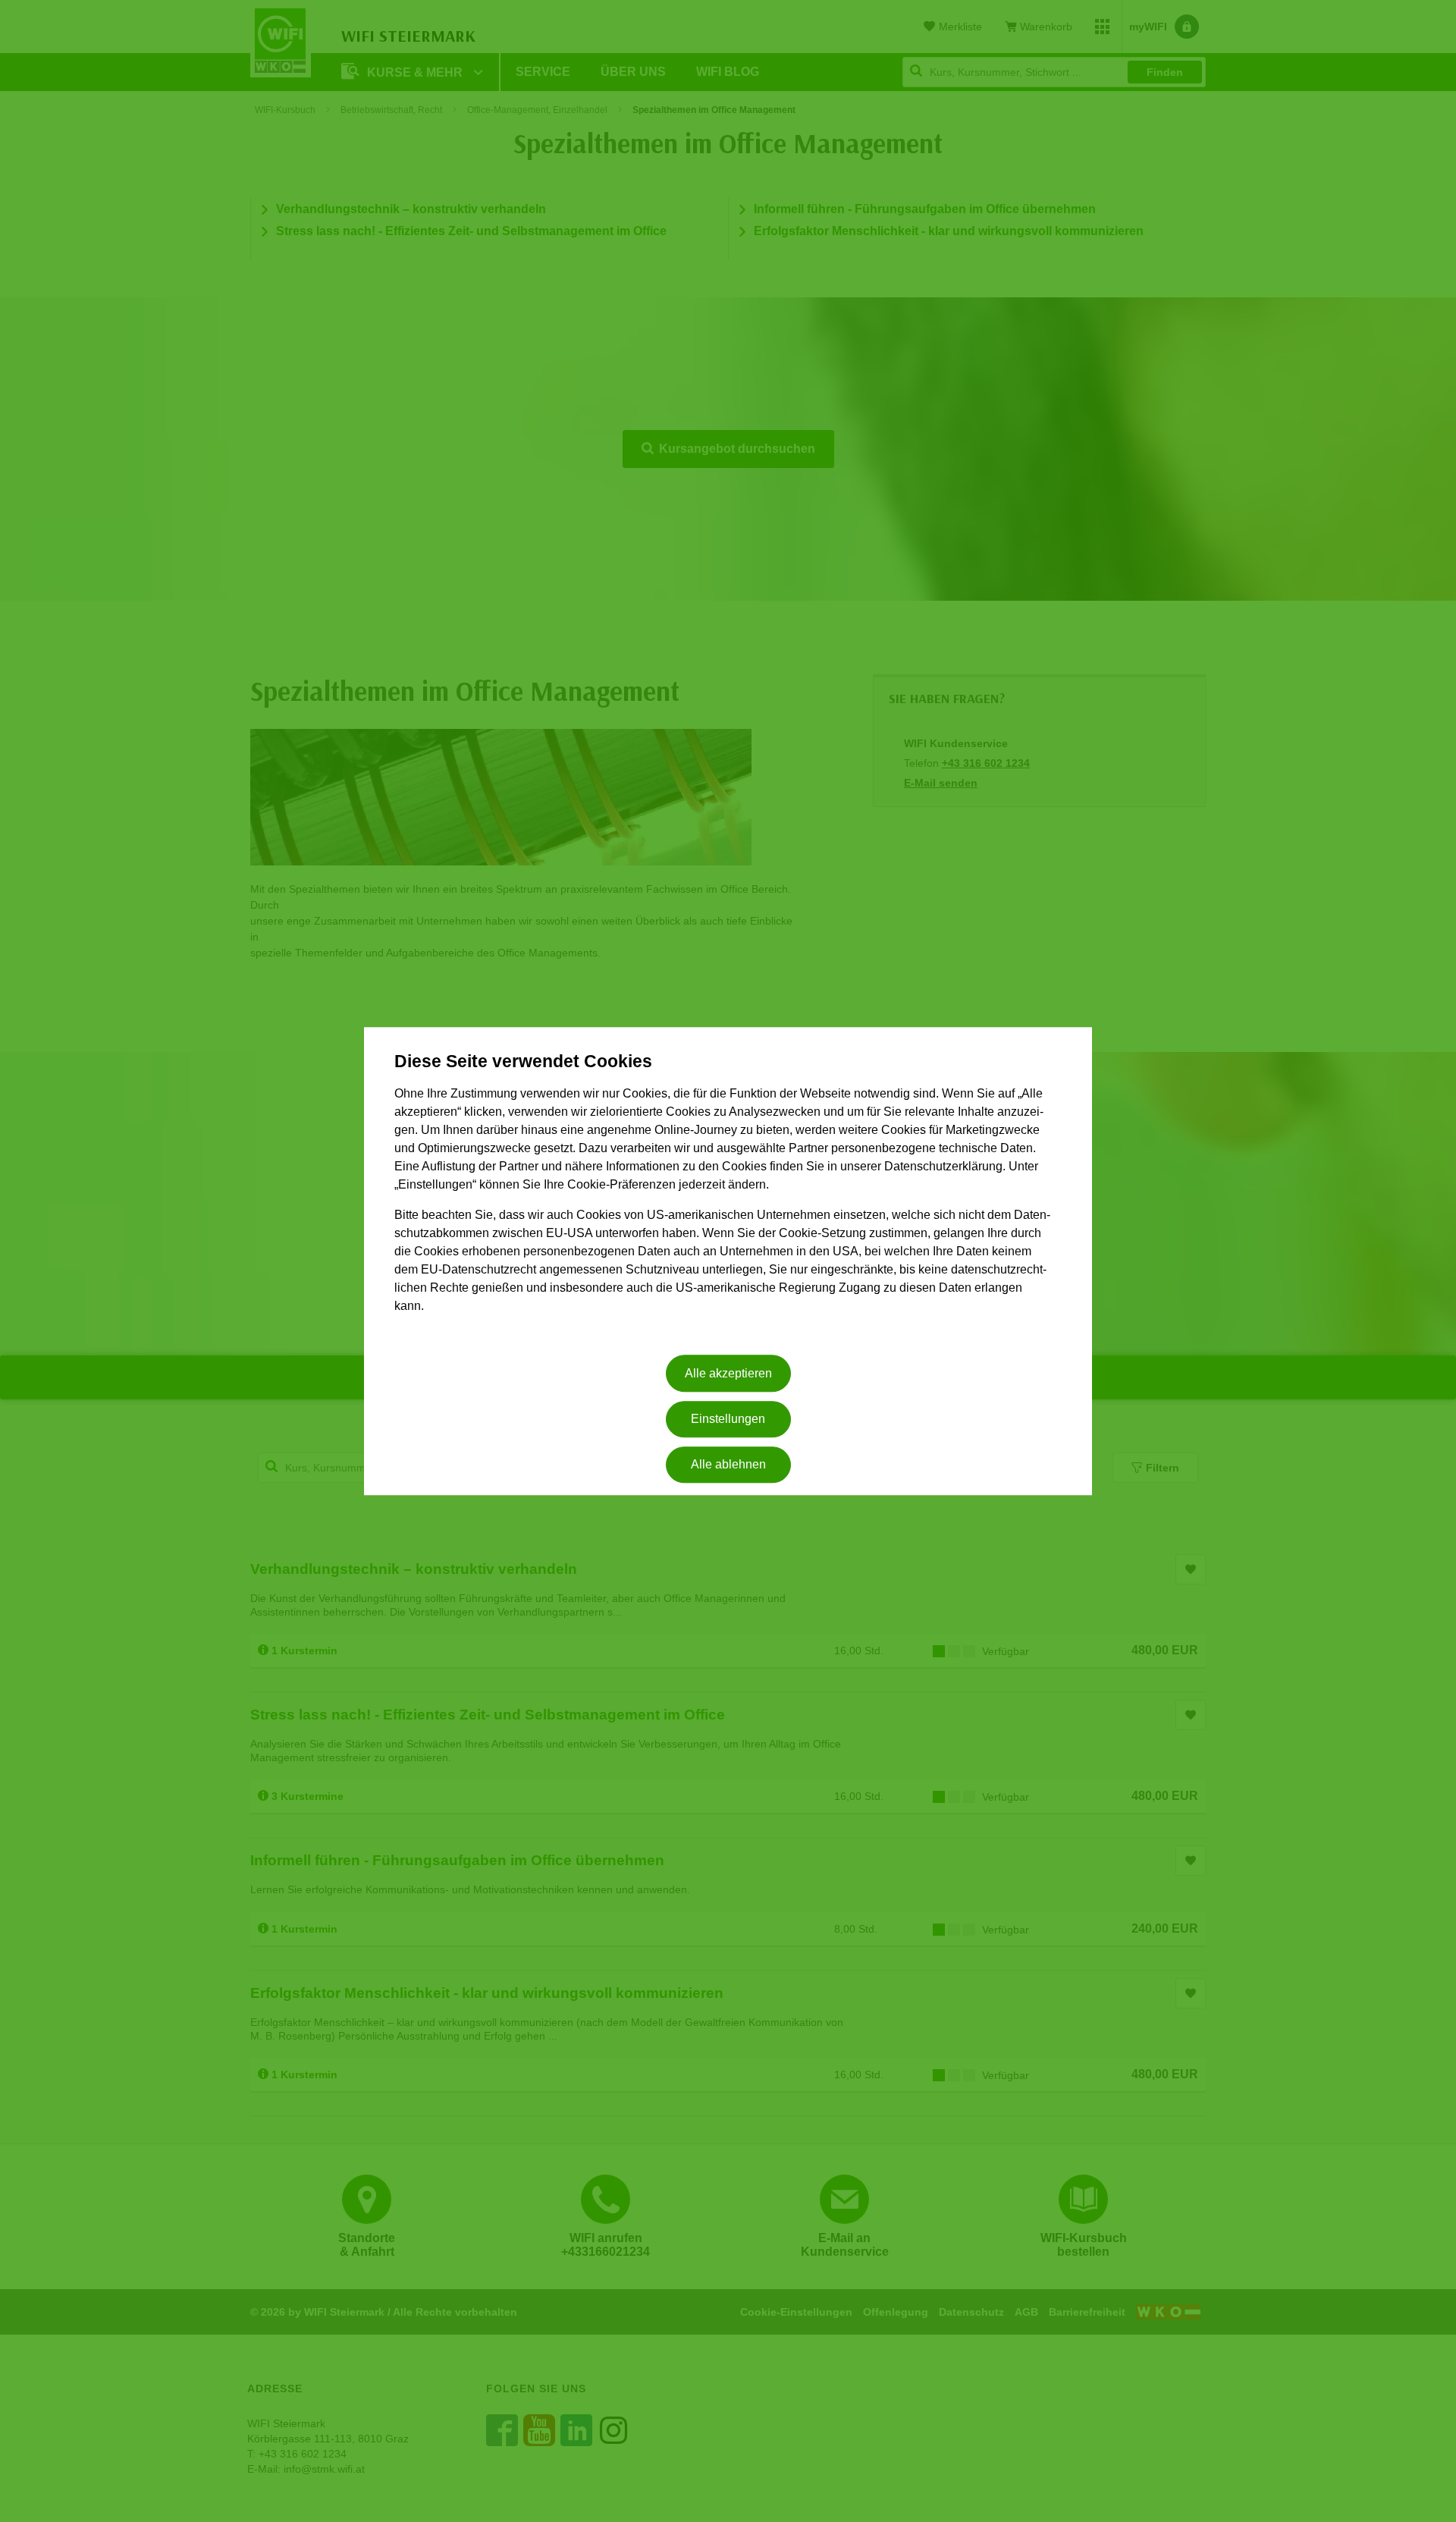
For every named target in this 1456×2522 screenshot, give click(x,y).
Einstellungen (728, 1419)
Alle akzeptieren (728, 1373)
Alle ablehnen (728, 1465)
